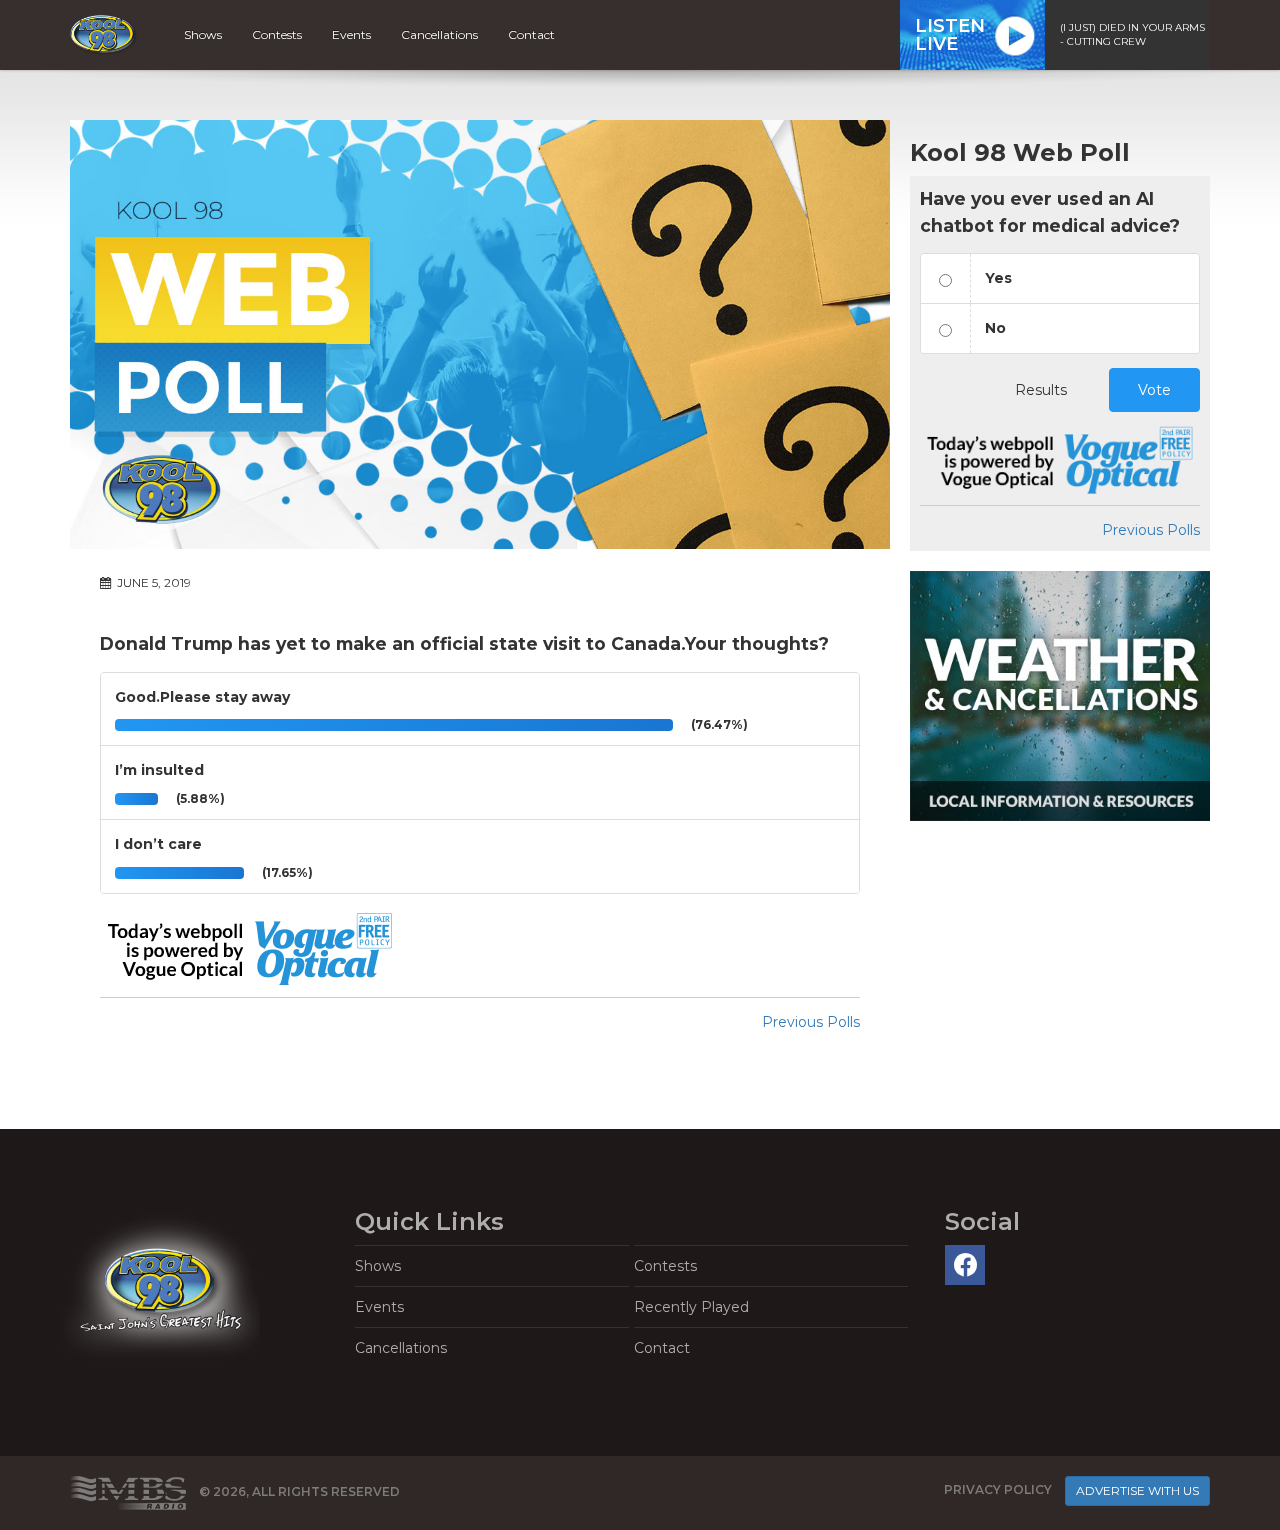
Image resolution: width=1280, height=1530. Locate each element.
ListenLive (950, 35)
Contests (277, 34)
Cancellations (439, 34)
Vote (1154, 390)
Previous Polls (811, 1022)
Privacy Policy (998, 1489)
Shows (203, 34)
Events (351, 34)
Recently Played (691, 1307)
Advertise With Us (1137, 1490)
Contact (531, 34)
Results (1041, 390)
